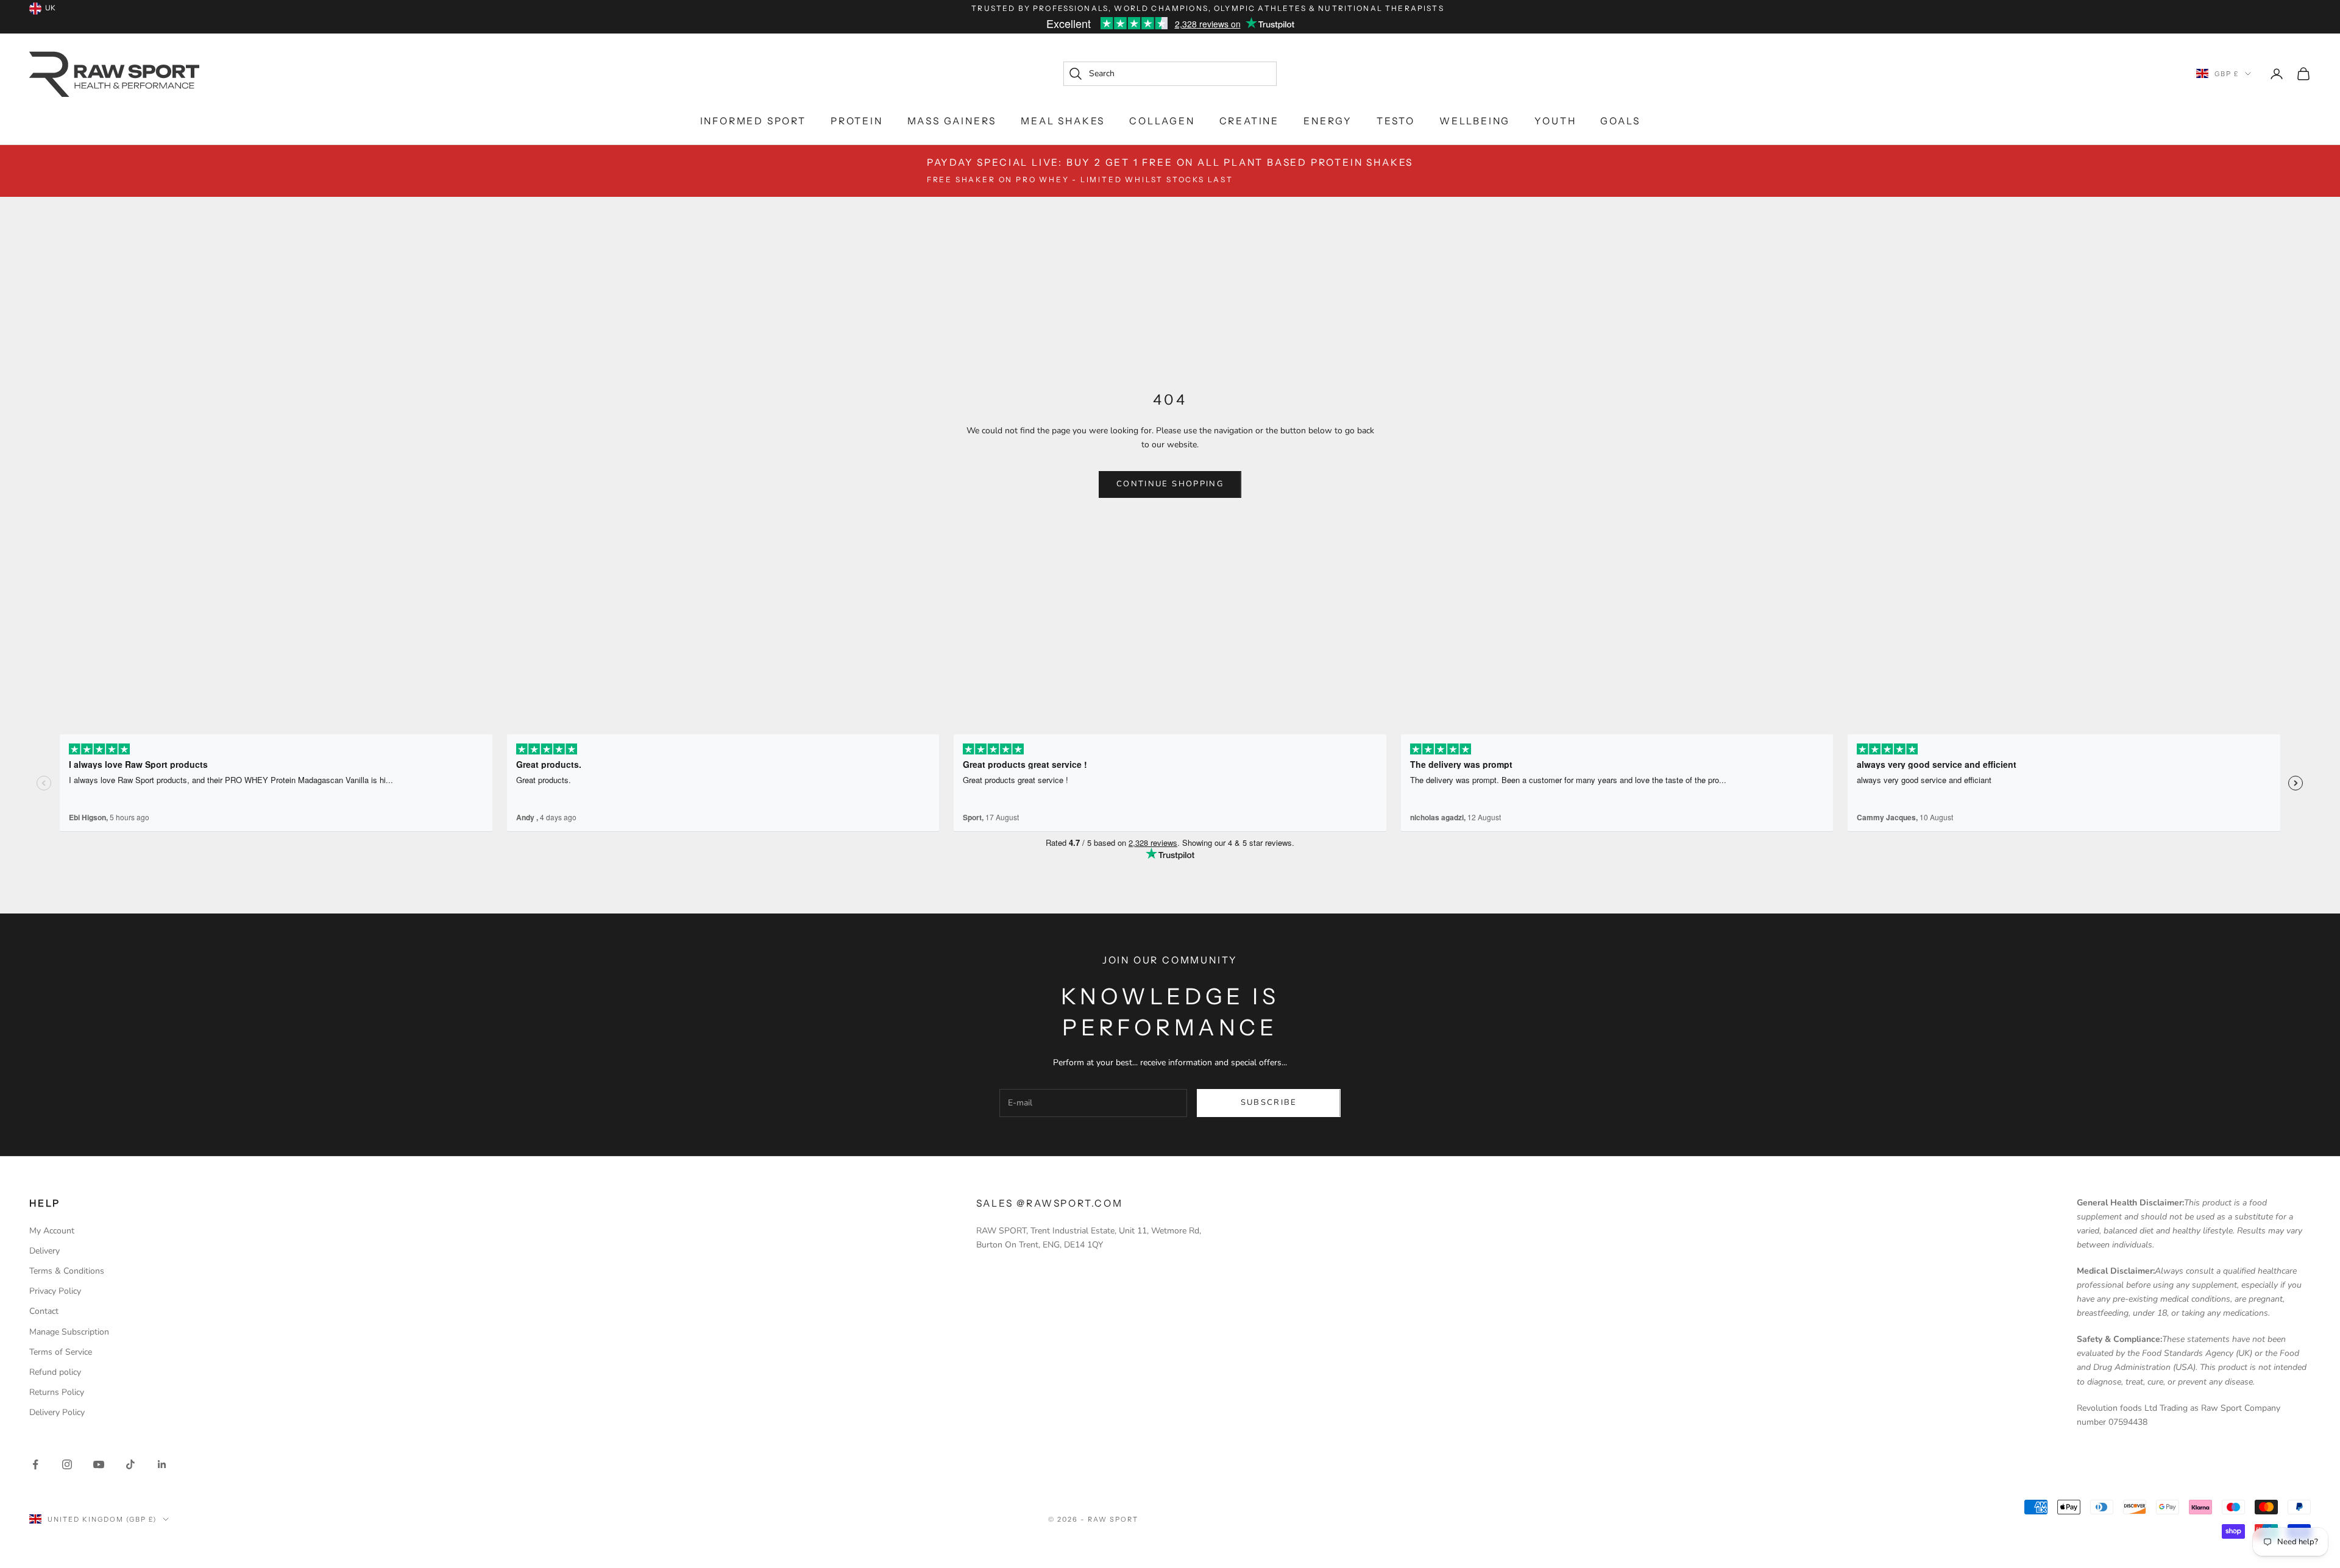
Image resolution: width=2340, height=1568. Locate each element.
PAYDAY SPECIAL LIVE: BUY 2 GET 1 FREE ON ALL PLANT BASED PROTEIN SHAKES (1170, 170)
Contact (44, 1311)
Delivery (44, 1251)
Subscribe (1269, 1102)
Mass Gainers (952, 121)
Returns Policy (57, 1392)
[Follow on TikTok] (130, 1464)
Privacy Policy (55, 1291)
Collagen (1162, 121)
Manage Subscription (69, 1332)
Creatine (1249, 121)
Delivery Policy (57, 1412)
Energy (1328, 121)
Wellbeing (1475, 121)
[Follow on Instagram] (67, 1464)
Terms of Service (61, 1352)
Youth (1555, 121)
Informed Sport (753, 121)
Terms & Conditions (67, 1271)
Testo (1396, 121)
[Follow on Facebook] (35, 1464)
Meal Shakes (1063, 121)
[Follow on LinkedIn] (162, 1464)
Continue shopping (1170, 484)
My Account (52, 1231)
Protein (857, 121)
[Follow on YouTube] (99, 1464)
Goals (1620, 121)
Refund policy (55, 1372)
